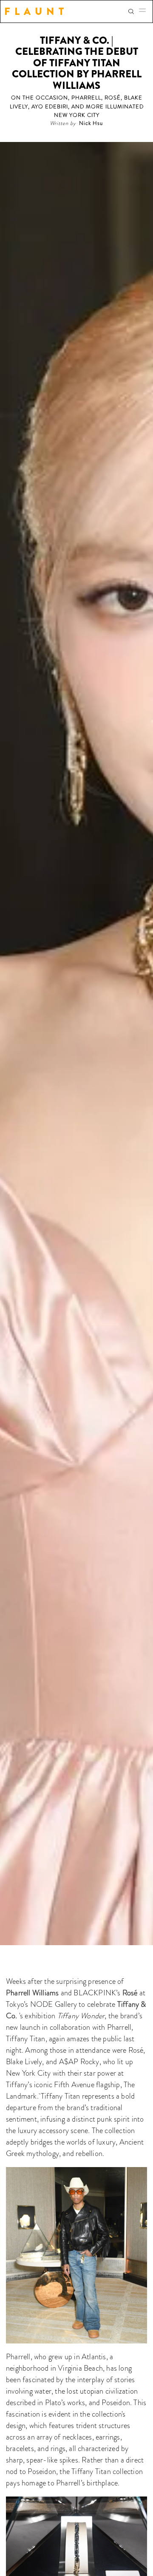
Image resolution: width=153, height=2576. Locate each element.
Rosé (130, 1993)
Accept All (77, 2530)
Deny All (77, 2547)
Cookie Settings (77, 2564)
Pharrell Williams (32, 1993)
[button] (145, 11)
